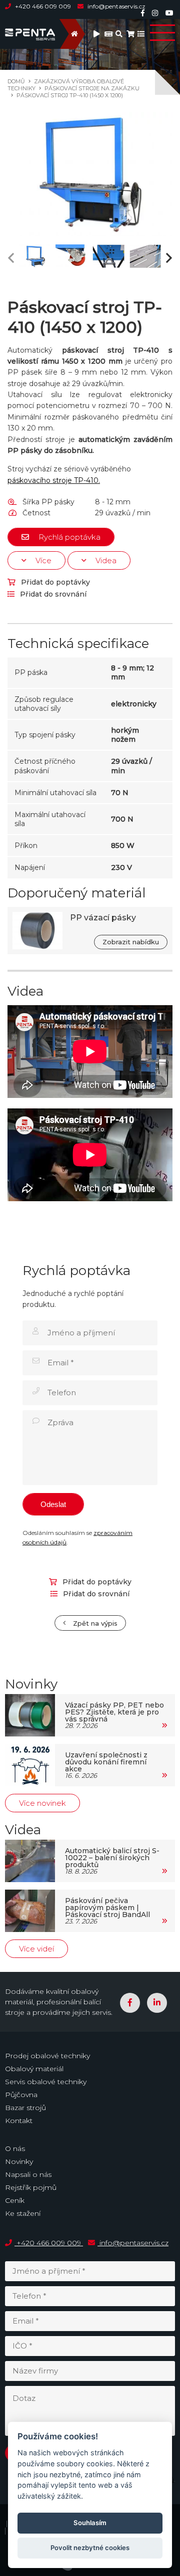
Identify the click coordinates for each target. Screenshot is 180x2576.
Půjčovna (21, 2095)
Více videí (36, 1949)
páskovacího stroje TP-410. (54, 480)
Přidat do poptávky (54, 582)
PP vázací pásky (103, 918)
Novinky (19, 2161)
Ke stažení (23, 2213)
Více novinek (42, 1803)
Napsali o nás (28, 2174)
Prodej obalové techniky (47, 2056)
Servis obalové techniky (46, 2082)
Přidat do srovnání (52, 594)
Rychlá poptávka (68, 537)
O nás (15, 2148)
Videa (105, 560)
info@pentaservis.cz (116, 6)
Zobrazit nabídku (131, 942)
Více (42, 560)
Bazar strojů (25, 2108)
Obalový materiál (34, 2069)
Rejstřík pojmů (31, 2187)
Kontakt (19, 2121)
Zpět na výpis (94, 1623)
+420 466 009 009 (43, 6)
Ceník (15, 2200)
